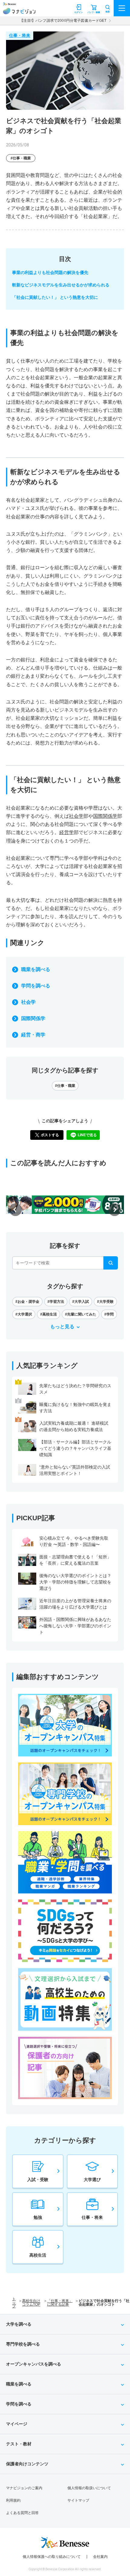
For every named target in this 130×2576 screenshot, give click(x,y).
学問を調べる (36, 986)
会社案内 (100, 2557)
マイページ (17, 2424)
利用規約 (13, 2500)
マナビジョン (19, 11)
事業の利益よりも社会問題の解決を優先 (50, 272)
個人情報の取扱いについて (89, 2488)
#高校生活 (49, 1314)
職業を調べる (36, 969)
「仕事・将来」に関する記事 (60, 2303)
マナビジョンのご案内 (24, 2488)
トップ (14, 2303)
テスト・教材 (19, 2444)
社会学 (28, 1002)
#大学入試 (81, 1302)
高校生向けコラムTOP (31, 2303)
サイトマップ (78, 2500)
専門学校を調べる (23, 2344)
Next (115, 1210)
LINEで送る (87, 1135)
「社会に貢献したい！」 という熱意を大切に (55, 297)
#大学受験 (105, 1302)
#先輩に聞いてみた (81, 1314)
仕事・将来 (20, 35)
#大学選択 (24, 1314)
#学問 (109, 1314)
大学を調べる (19, 2324)
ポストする (50, 1135)
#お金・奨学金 (27, 1302)
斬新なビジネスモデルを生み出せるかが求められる (61, 285)
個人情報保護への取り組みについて (52, 2557)
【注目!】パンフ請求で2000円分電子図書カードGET (63, 21)
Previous (15, 1210)
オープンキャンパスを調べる (34, 2364)
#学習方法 (56, 1302)
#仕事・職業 (21, 158)
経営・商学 (33, 1035)
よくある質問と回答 (22, 2513)
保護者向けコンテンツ (27, 2464)
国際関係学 (33, 1018)
